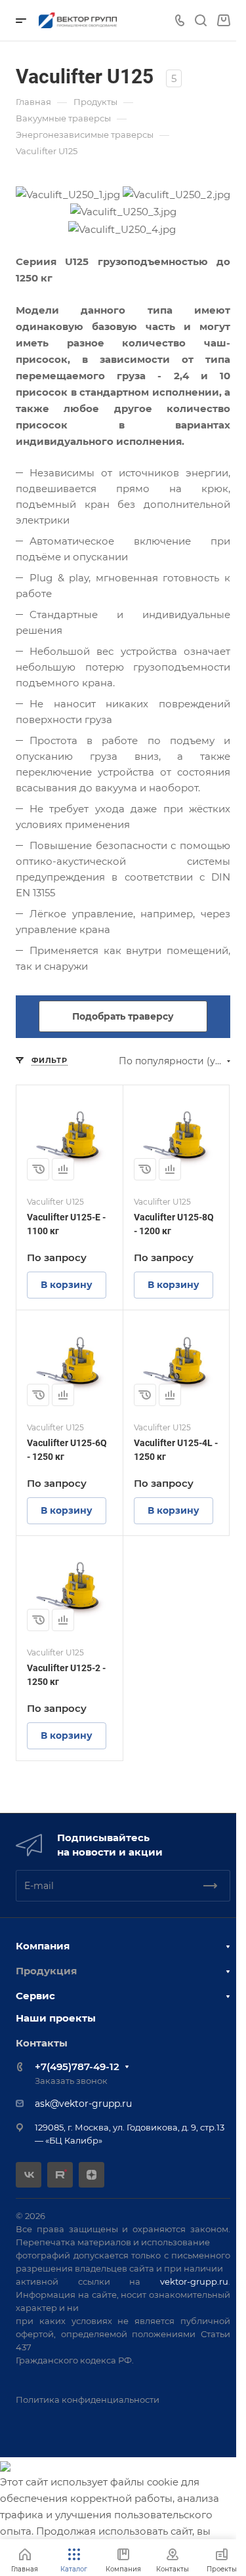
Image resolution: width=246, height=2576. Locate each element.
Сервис (35, 1996)
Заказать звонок (71, 2081)
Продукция (46, 1971)
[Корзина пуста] (223, 21)
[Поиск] (200, 21)
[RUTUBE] (60, 2175)
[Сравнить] (63, 1169)
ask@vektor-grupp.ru (83, 2104)
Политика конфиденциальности (88, 2399)
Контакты (42, 2043)
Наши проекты (56, 2018)
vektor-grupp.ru (194, 2281)
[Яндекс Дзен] (92, 2175)
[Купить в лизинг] (38, 1169)
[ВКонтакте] (29, 2175)
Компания (43, 1946)
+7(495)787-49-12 (77, 2067)
